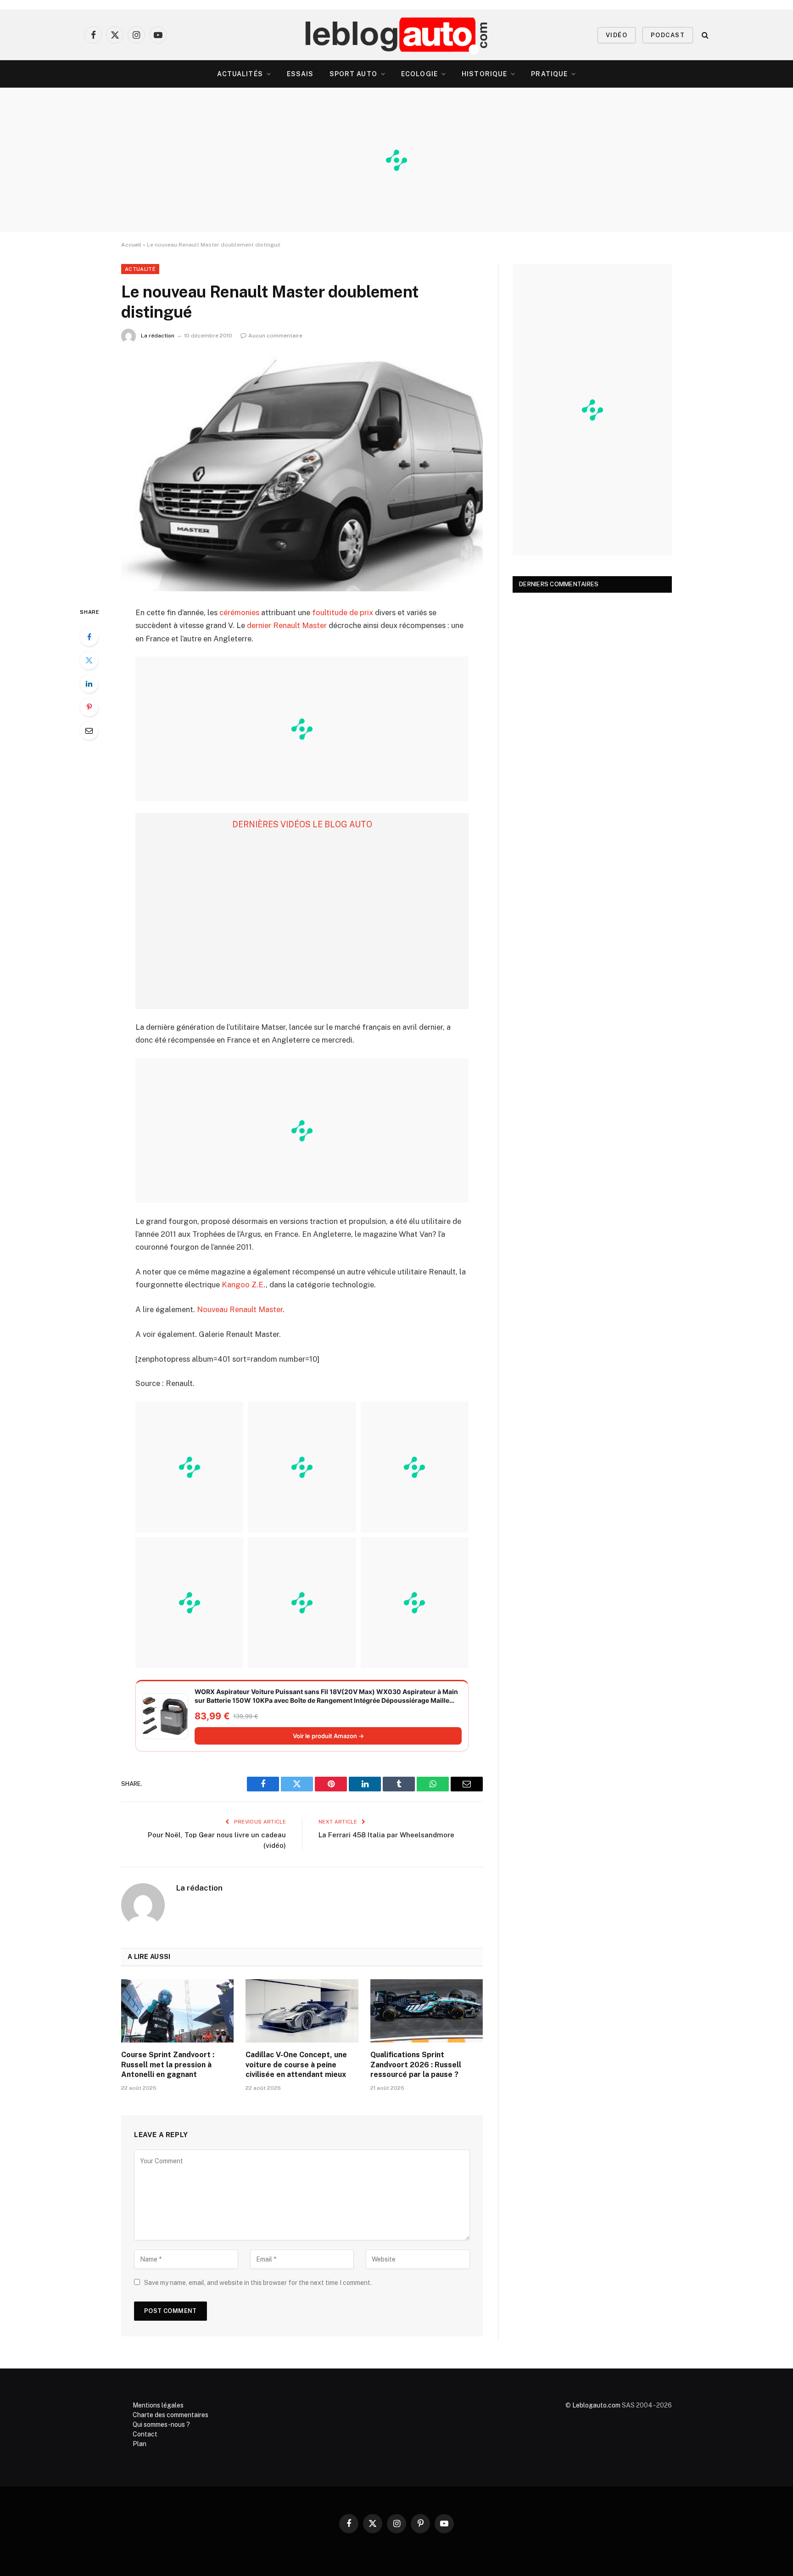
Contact (145, 2434)
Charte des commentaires (170, 2415)
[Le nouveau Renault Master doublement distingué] (302, 473)
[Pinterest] (89, 707)
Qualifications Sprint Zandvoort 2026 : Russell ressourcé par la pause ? (416, 2065)
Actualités (240, 74)
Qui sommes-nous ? (161, 2424)
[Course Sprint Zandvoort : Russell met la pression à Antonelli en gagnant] (177, 2011)
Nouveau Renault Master (240, 1309)
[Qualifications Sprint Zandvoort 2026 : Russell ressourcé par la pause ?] (427, 2011)
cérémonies (239, 612)
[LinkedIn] (89, 684)
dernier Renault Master (287, 625)
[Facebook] (89, 637)
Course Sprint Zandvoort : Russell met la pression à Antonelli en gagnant (168, 2065)
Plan (140, 2444)
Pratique (549, 74)
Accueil (131, 245)
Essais (300, 74)
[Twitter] (89, 660)
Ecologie (419, 74)
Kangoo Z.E (243, 1285)
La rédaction (158, 336)
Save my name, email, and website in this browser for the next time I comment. (258, 2283)
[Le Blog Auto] (397, 35)
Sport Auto (353, 74)
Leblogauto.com (596, 2405)
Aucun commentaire (275, 336)
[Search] (704, 35)
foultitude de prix (343, 612)
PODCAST (668, 35)
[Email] (89, 730)
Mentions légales (158, 2405)
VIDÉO (617, 35)
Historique (484, 74)
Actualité (140, 269)
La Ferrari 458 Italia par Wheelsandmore (386, 1835)
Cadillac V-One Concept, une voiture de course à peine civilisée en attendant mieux (296, 2065)
